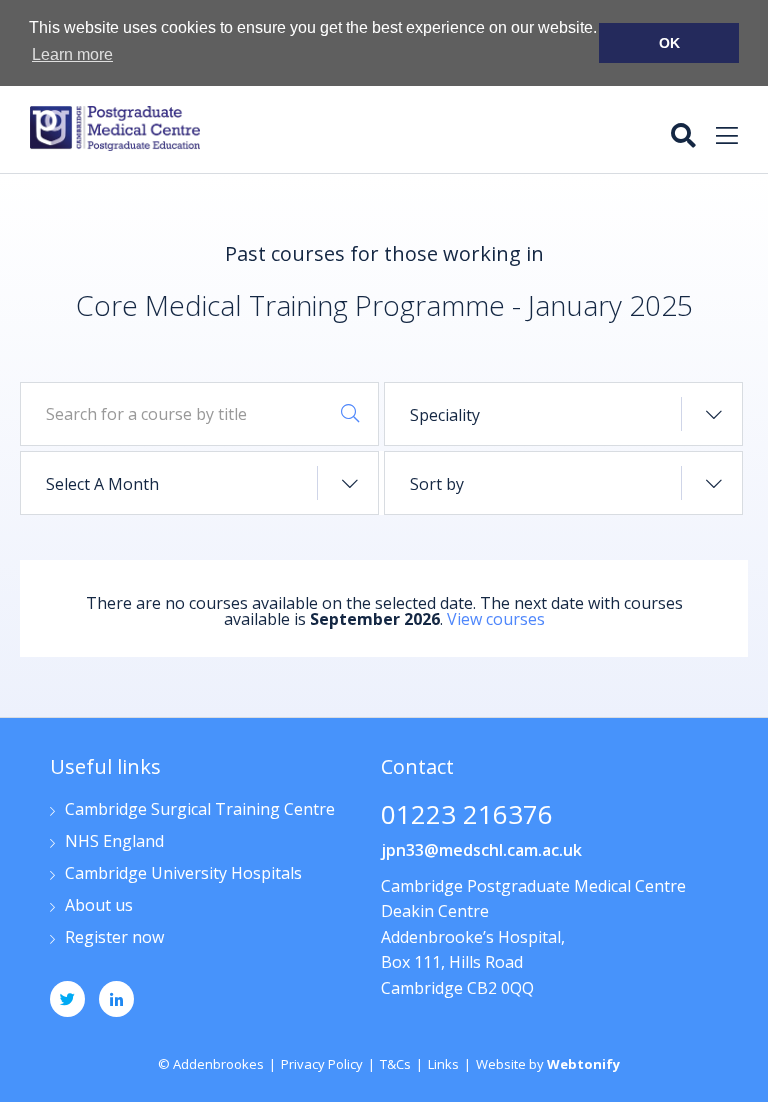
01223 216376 (467, 816)
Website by (548, 1064)
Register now (114, 938)
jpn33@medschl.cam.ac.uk (481, 850)
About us (99, 906)
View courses (496, 619)
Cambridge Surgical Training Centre (200, 810)
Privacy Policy (322, 1064)
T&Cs (395, 1064)
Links (443, 1064)
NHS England (114, 842)
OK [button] (669, 43)
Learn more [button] (72, 54)
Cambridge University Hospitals (183, 874)
